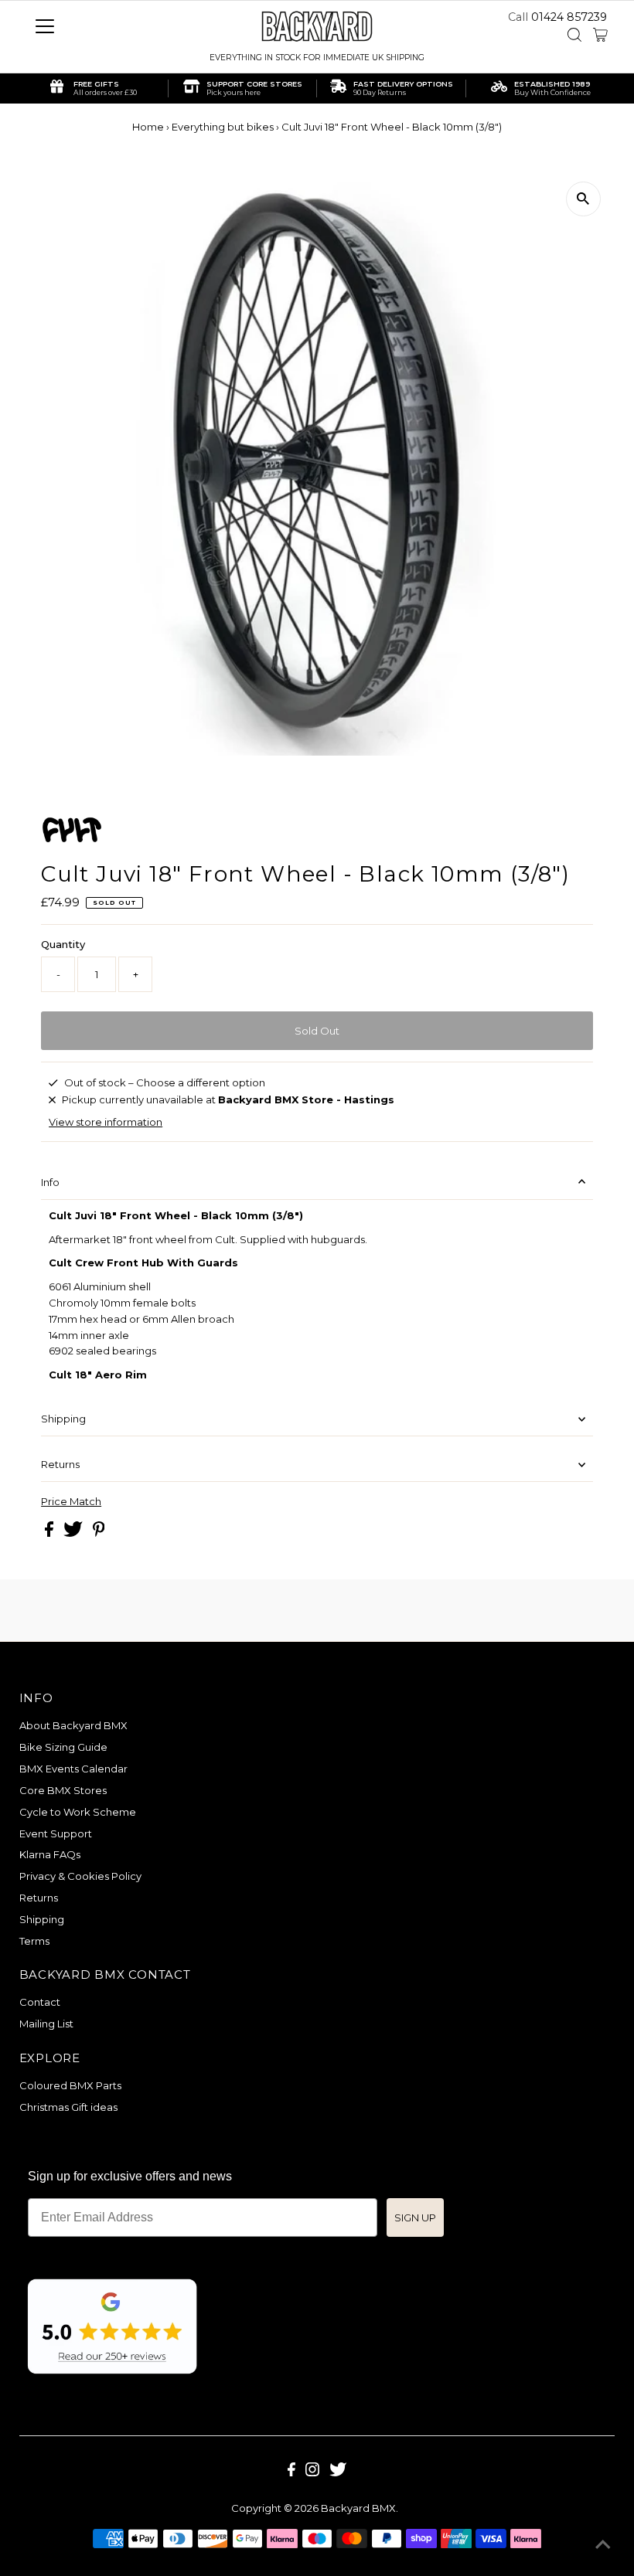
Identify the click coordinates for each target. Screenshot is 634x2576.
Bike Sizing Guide (63, 1747)
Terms (34, 1941)
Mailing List (46, 2024)
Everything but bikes (223, 127)
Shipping (63, 1419)
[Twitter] (338, 2472)
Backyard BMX (358, 2508)
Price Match (71, 1502)
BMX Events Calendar (73, 1769)
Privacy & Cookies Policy (80, 1876)
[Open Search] (574, 35)
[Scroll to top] (603, 2545)
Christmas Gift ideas (68, 2107)
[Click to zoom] (583, 199)
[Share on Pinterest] (99, 1533)
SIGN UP (415, 2217)
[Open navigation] (95, 26)
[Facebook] (291, 2472)
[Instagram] (312, 2472)
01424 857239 (569, 17)
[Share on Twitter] (74, 1533)
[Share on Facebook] (50, 1533)
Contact (40, 2002)
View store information (106, 1122)
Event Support (56, 1833)
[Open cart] (600, 35)
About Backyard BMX (73, 1725)
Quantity (63, 944)
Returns (60, 1464)
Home (148, 127)
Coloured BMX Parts (70, 2085)
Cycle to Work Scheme (78, 1812)
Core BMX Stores (63, 1790)
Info (50, 1182)
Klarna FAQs (50, 1854)
